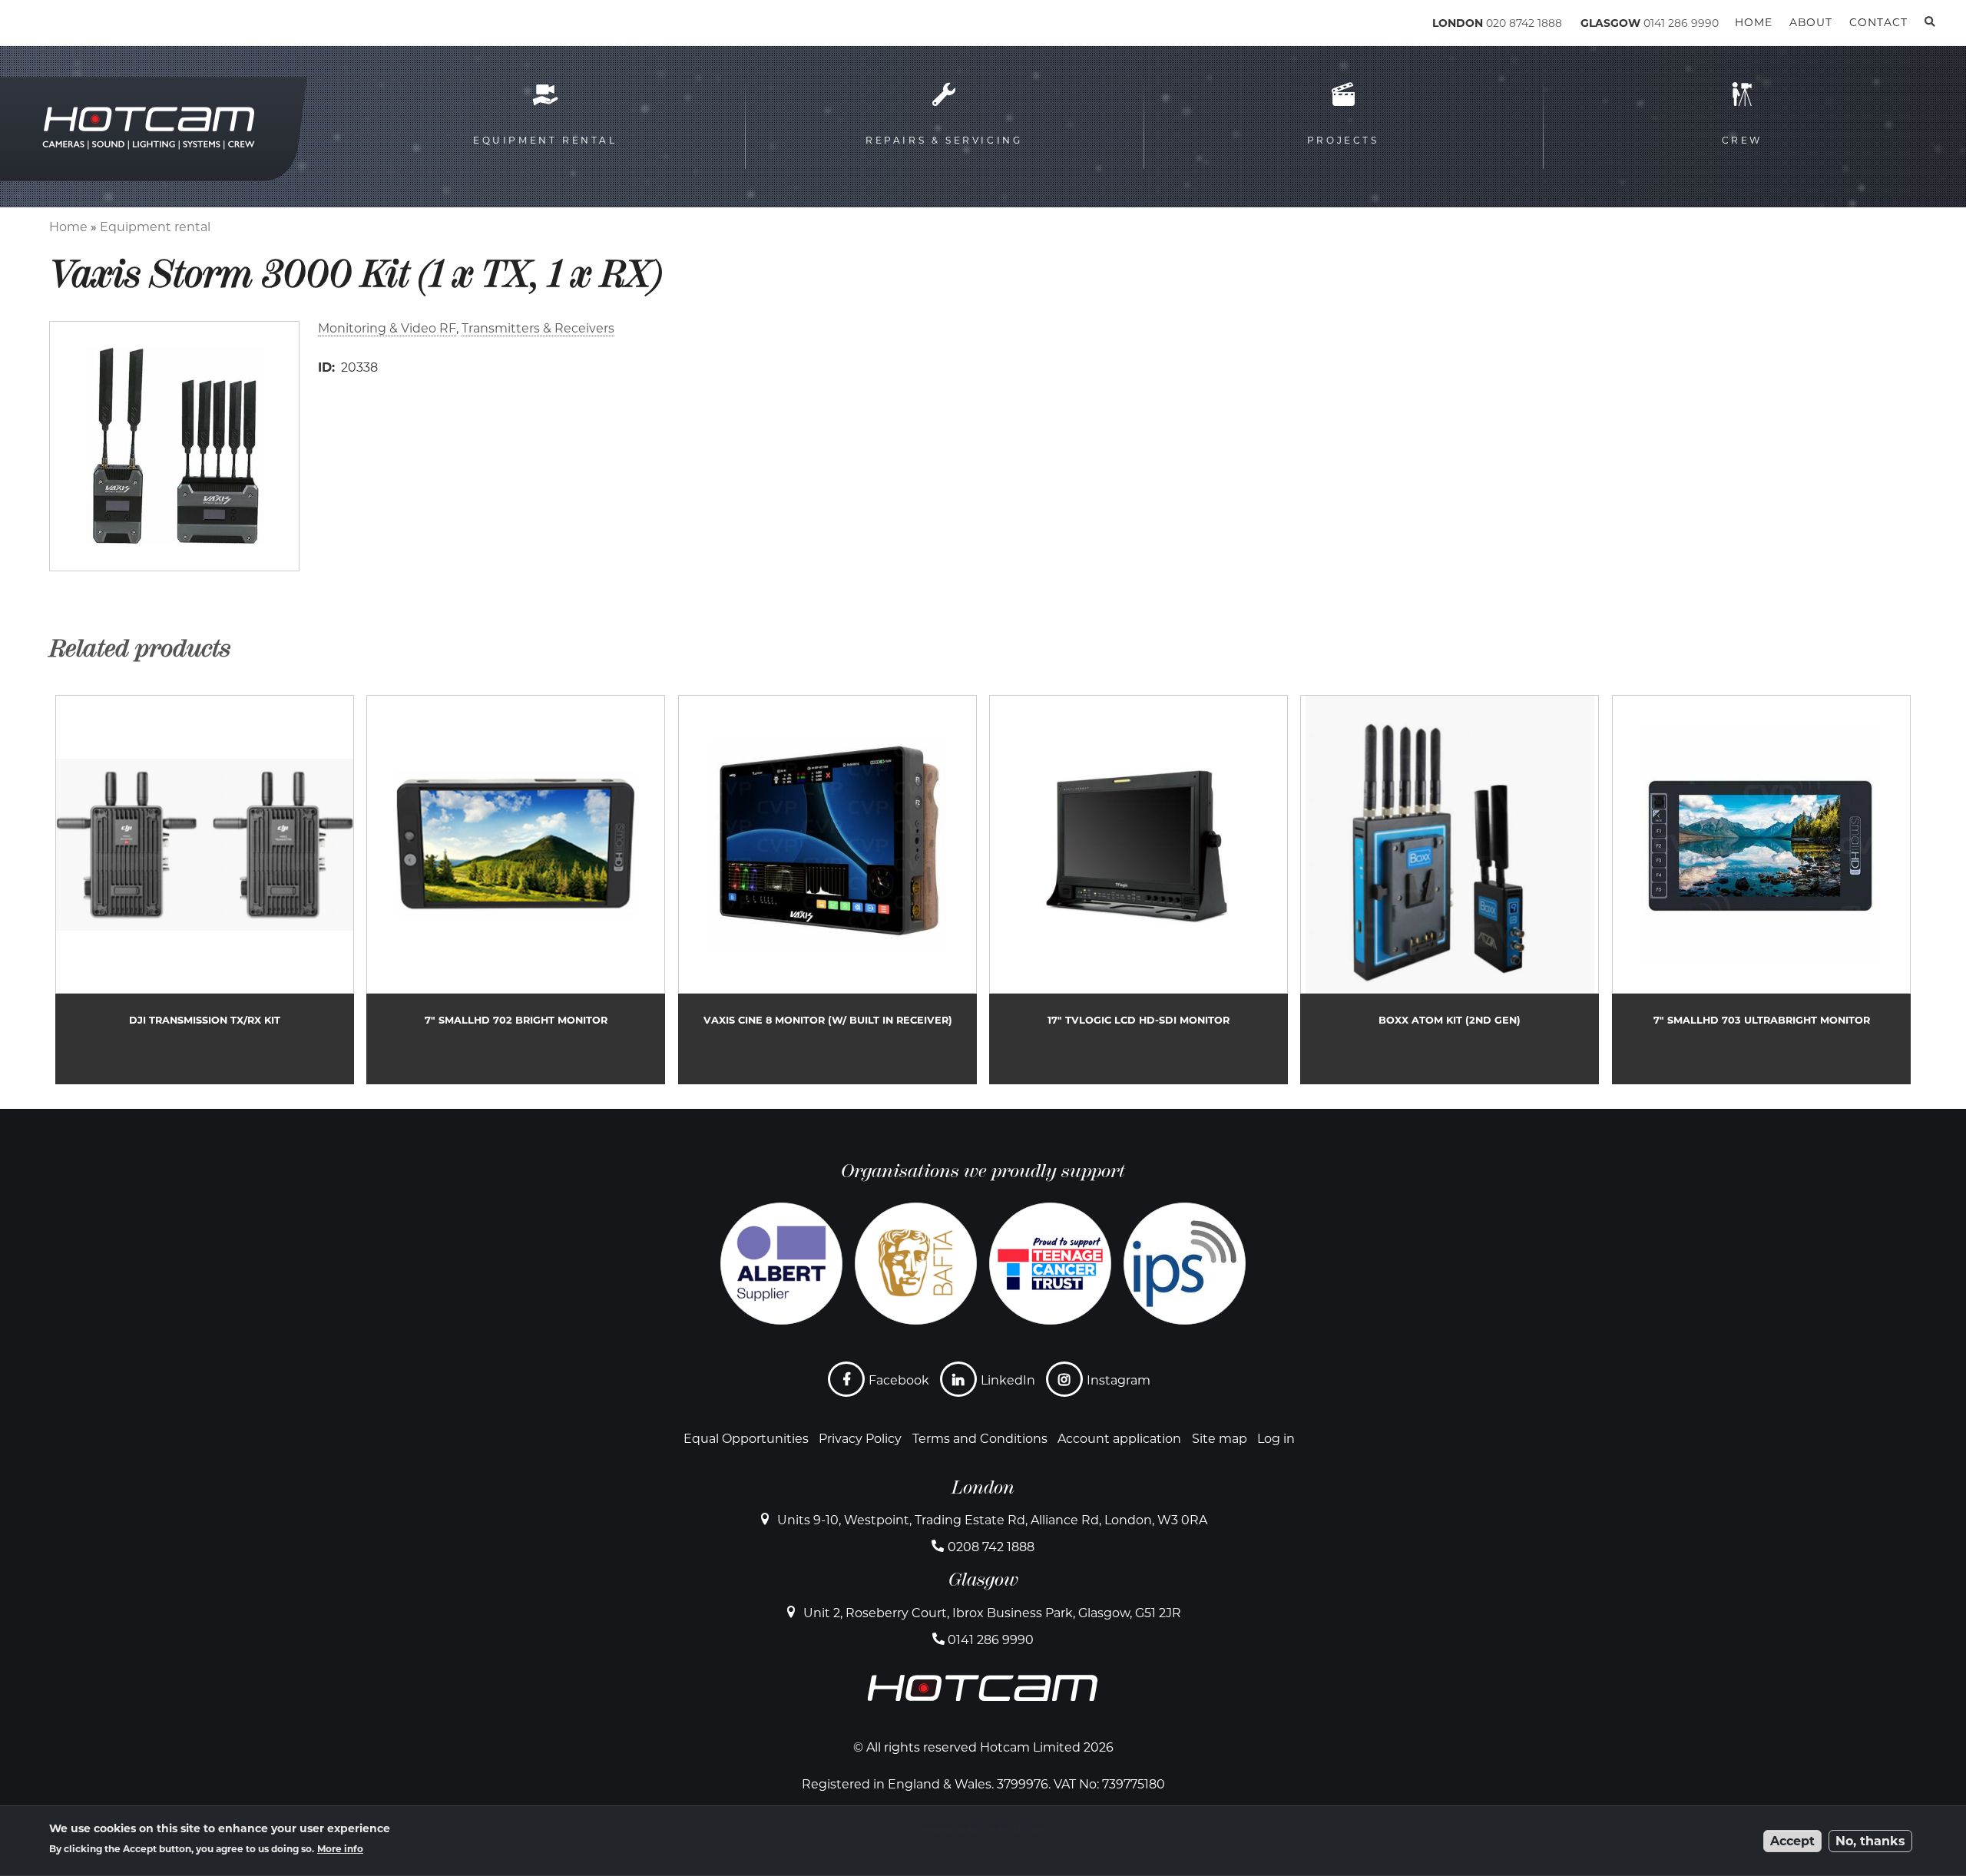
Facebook (899, 1380)
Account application (1119, 1439)
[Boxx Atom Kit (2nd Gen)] (1450, 890)
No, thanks (1870, 1841)
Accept (1792, 1841)
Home (68, 227)
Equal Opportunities (746, 1439)
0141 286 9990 (1681, 23)
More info (340, 1849)
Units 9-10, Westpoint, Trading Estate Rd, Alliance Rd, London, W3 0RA (992, 1520)
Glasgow (983, 1580)
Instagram (1119, 1380)
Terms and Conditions (980, 1439)
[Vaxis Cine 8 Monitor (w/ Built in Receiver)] (827, 890)
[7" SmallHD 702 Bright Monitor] (516, 890)
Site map (1220, 1439)
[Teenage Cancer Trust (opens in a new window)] (1050, 1264)
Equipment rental (155, 227)
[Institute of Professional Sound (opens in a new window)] (1185, 1264)
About (1811, 22)
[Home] (116, 26)
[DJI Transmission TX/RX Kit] (205, 890)
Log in (1276, 1439)
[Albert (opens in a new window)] (781, 1264)
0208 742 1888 (991, 1547)
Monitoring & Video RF (387, 328)
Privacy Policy (860, 1439)
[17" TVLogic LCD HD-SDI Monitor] (1139, 890)
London (983, 1487)
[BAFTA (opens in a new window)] (916, 1264)
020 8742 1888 (1524, 23)
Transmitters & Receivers (538, 328)
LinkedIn (1008, 1380)
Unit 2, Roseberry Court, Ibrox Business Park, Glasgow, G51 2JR (992, 1613)
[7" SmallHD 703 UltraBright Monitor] (1761, 890)
